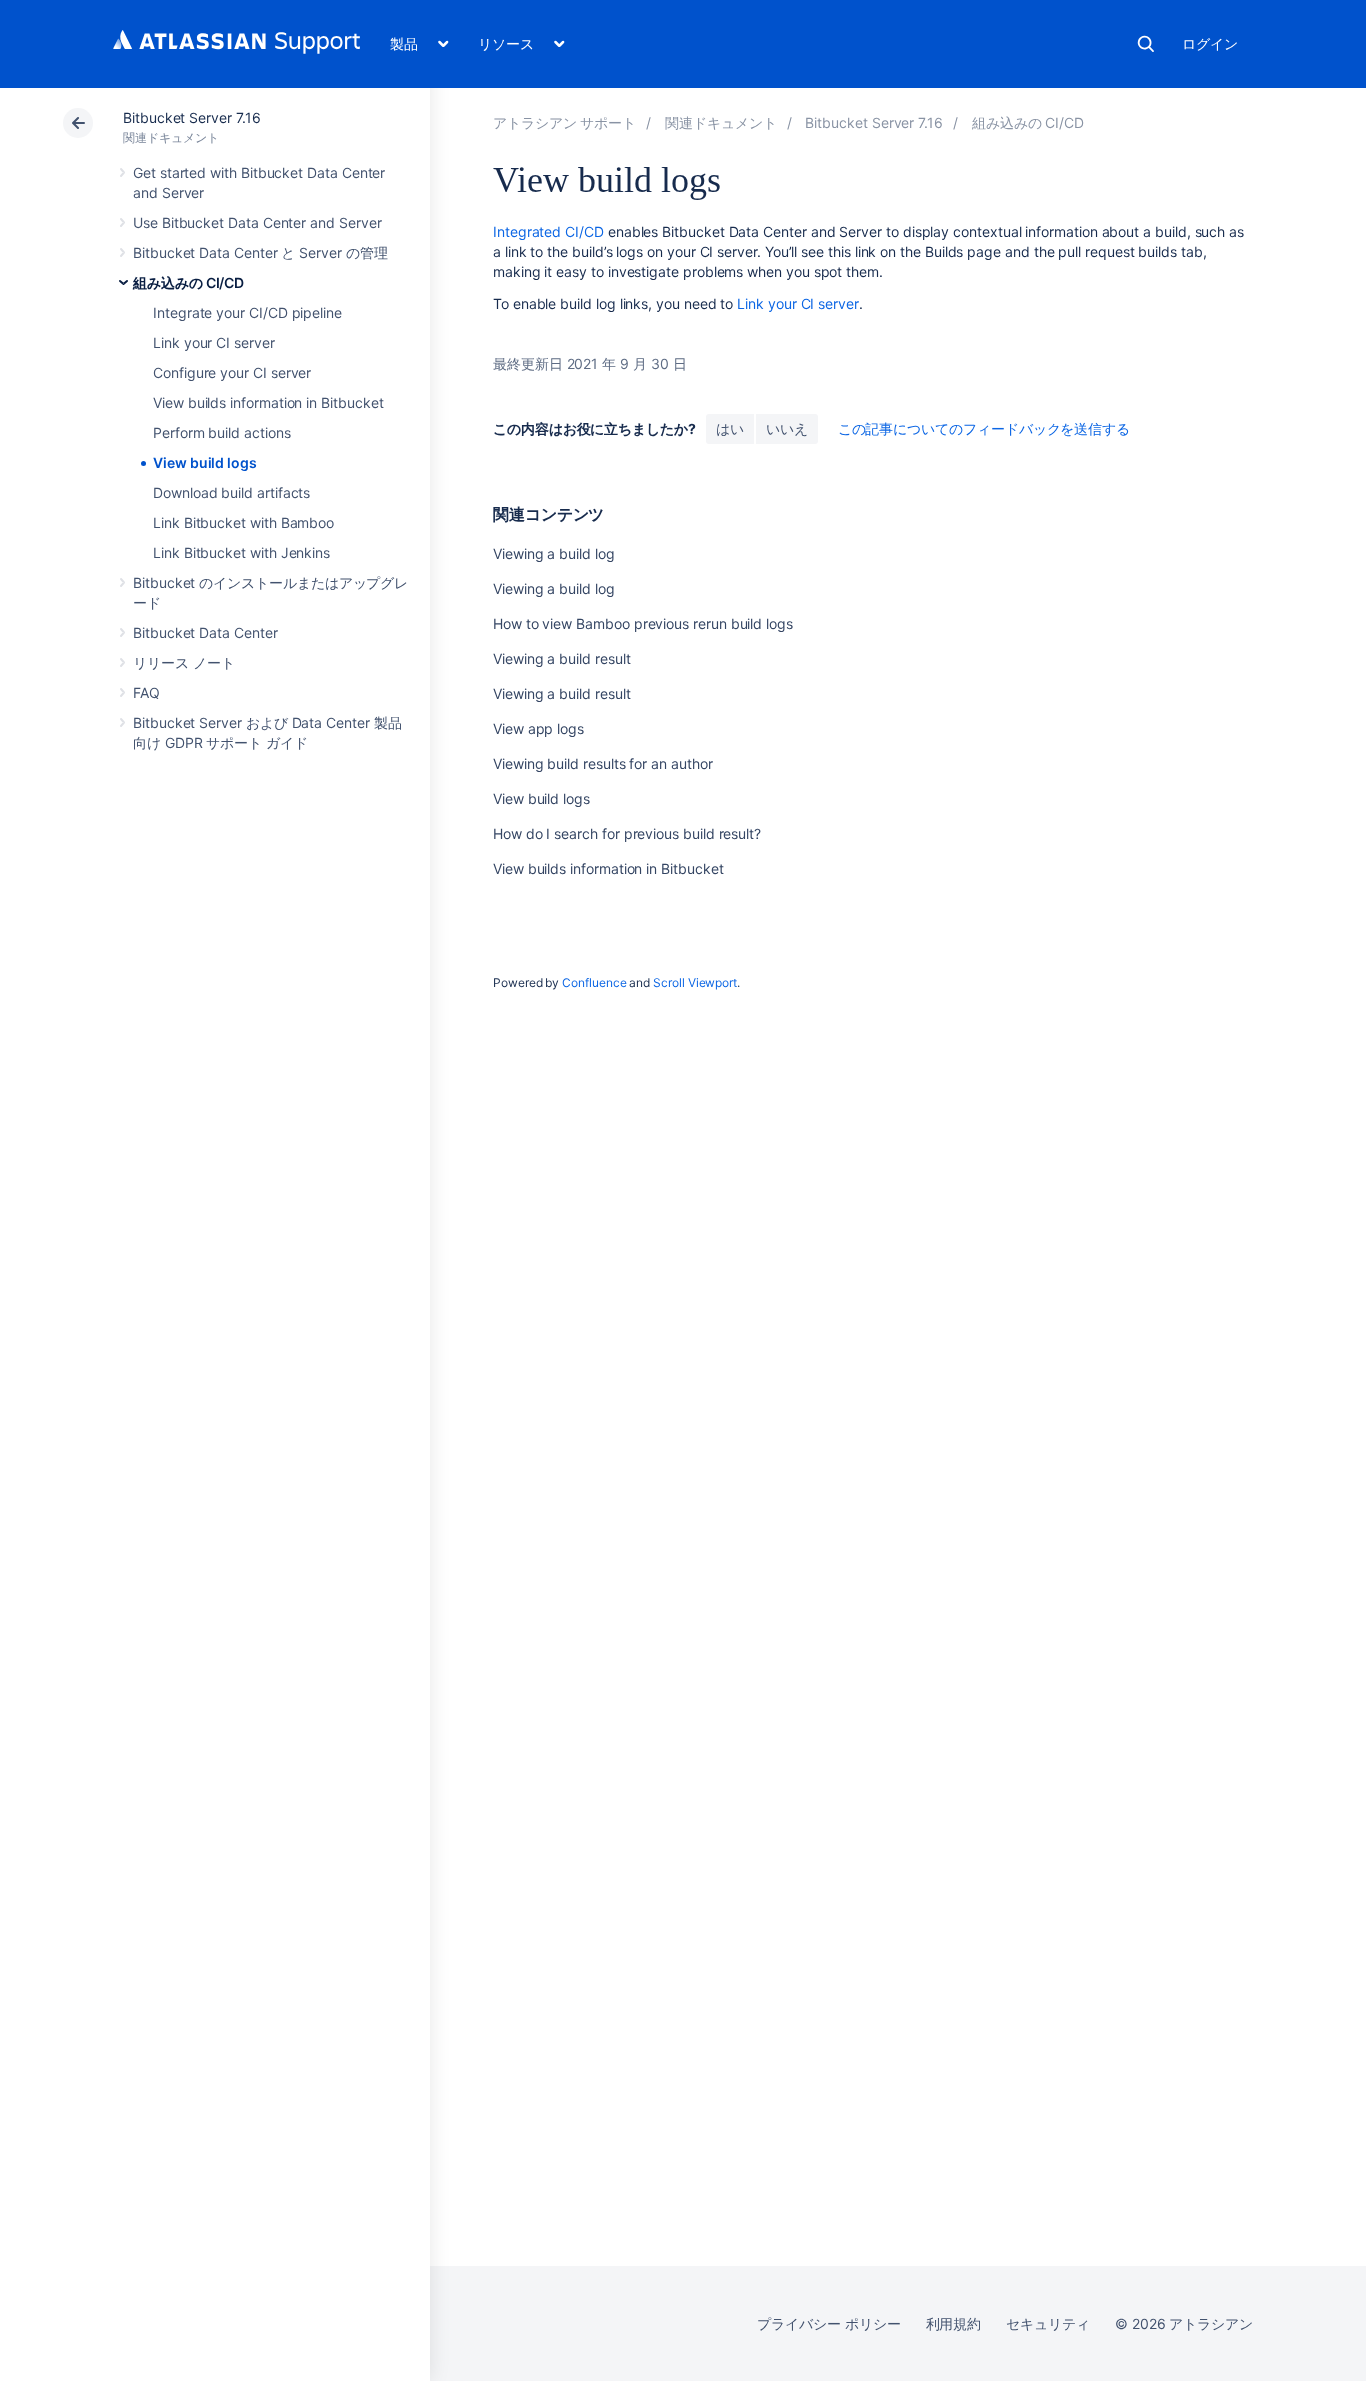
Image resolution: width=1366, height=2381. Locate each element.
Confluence (594, 982)
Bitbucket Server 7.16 (192, 117)
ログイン (1210, 43)
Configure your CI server (232, 372)
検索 (1146, 44)
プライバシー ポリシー (828, 2323)
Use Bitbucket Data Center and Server (257, 222)
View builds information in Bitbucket (268, 402)
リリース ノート (183, 662)
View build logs (205, 462)
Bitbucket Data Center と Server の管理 (260, 252)
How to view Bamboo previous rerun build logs (643, 623)
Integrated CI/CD (548, 231)
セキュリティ (1048, 2323)
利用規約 (954, 2323)
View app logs (538, 728)
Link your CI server (214, 342)
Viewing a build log (554, 553)
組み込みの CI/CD (188, 282)
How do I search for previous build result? (627, 833)
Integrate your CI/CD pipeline (247, 312)
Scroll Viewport (695, 982)
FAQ (146, 692)
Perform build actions (222, 432)
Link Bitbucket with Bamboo (243, 522)
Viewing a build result (561, 658)
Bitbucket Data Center (205, 632)
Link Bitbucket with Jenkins (241, 552)
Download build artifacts (231, 492)
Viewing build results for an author (603, 763)
